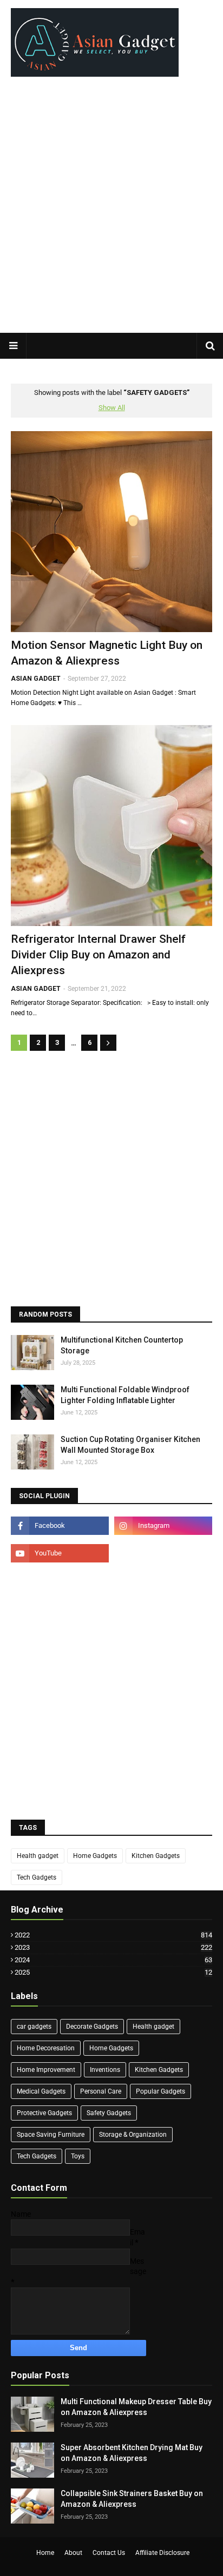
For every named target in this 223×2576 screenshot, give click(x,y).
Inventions (105, 2070)
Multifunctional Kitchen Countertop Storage (122, 1345)
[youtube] (60, 1553)
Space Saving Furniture (51, 2135)
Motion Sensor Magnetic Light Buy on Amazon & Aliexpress (107, 653)
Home (45, 2553)
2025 (113, 1972)
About (73, 2553)
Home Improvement (46, 2070)
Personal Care (101, 2091)
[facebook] (60, 1526)
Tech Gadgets (37, 1877)
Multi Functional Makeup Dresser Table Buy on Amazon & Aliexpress (136, 2407)
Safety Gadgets (109, 2113)
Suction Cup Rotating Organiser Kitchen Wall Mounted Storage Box (130, 1445)
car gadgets (34, 2027)
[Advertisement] (111, 210)
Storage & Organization (133, 2135)
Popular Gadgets (160, 2091)
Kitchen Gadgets (156, 1856)
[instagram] (163, 1526)
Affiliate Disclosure (162, 2553)
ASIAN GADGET (36, 679)
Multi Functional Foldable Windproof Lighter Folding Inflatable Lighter (125, 1395)
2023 (113, 1947)
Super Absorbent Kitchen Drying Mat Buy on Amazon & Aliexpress (132, 2453)
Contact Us (109, 2553)
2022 (113, 1935)
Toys (78, 2156)
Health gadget (38, 1856)
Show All (112, 408)
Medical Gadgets (41, 2091)
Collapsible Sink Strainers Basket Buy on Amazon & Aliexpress (132, 2499)
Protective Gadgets (44, 2113)
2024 (113, 1960)
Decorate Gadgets (92, 2027)
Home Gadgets (95, 1856)
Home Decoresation (46, 2048)
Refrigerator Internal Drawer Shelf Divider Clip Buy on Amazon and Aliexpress (98, 955)
